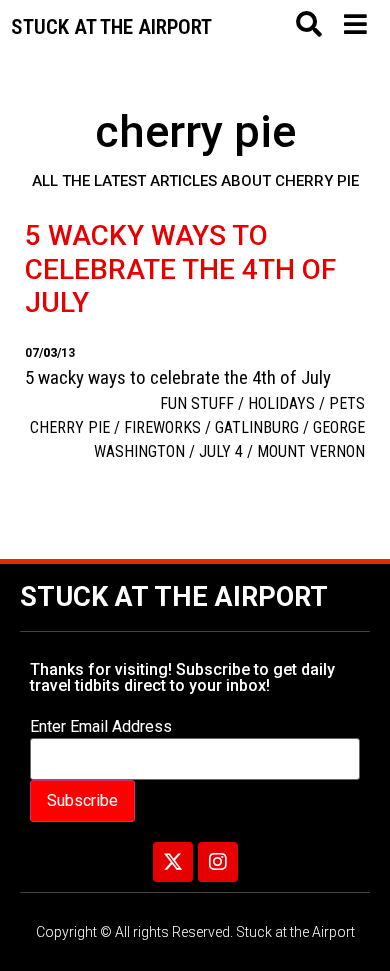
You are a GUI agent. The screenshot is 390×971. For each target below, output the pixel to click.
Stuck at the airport (111, 27)
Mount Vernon (311, 451)
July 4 (221, 451)
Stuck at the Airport (174, 597)
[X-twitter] (173, 862)
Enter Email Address (101, 727)
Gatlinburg (257, 427)
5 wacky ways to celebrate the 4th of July (180, 269)
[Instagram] (218, 862)
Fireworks (162, 427)
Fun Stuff (197, 403)
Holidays (281, 403)
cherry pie (70, 427)
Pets (347, 403)
